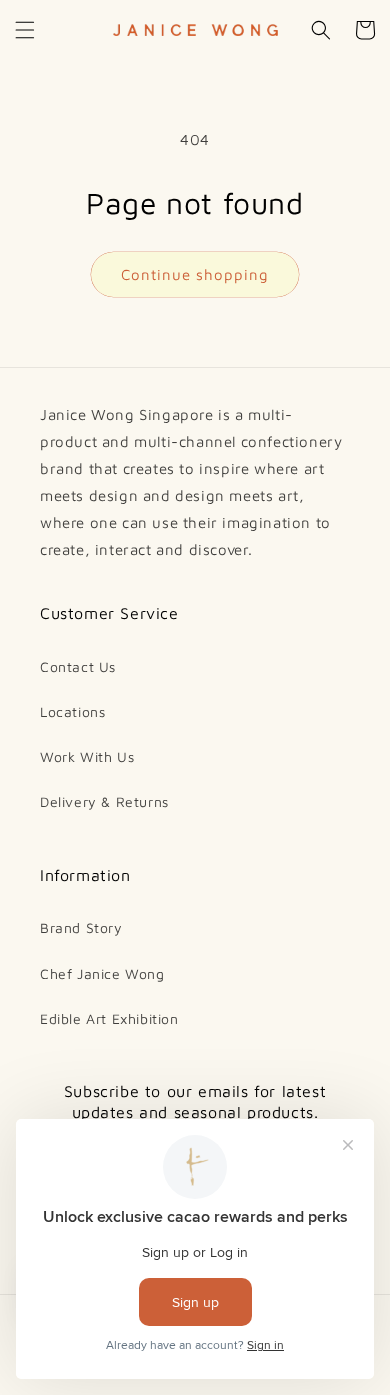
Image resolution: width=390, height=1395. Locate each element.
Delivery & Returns (104, 801)
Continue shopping (195, 274)
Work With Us (87, 756)
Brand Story (81, 927)
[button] (25, 30)
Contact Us (78, 666)
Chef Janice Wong (102, 973)
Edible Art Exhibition (109, 1018)
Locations (72, 711)
